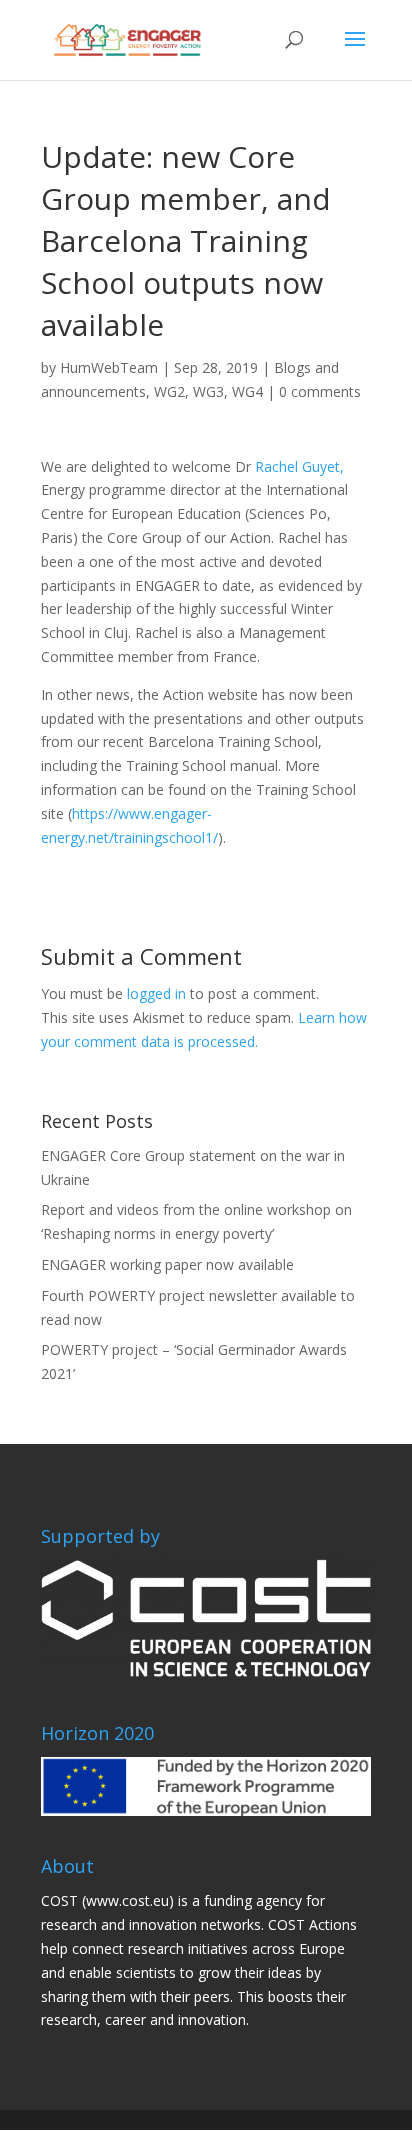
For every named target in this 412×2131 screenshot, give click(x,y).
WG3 (208, 391)
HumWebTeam (109, 367)
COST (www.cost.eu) (107, 1900)
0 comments (320, 391)
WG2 (169, 391)
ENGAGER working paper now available (167, 1264)
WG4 (247, 391)
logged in (156, 993)
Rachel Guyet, (299, 466)
